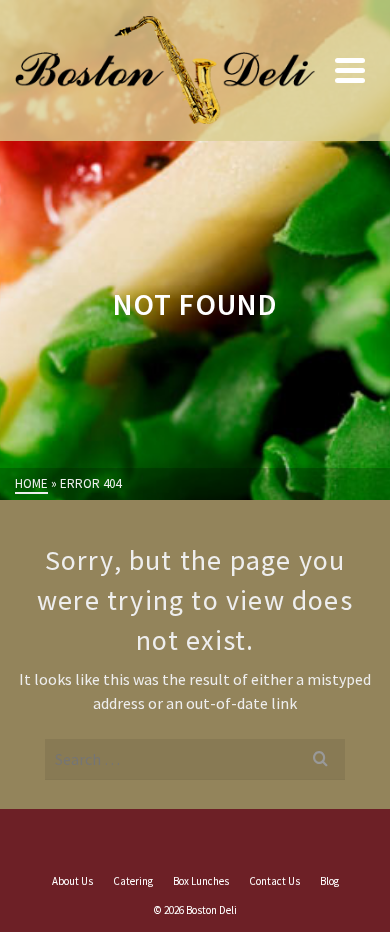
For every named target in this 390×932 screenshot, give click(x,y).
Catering (133, 881)
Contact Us (274, 881)
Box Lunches (201, 881)
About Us (72, 881)
